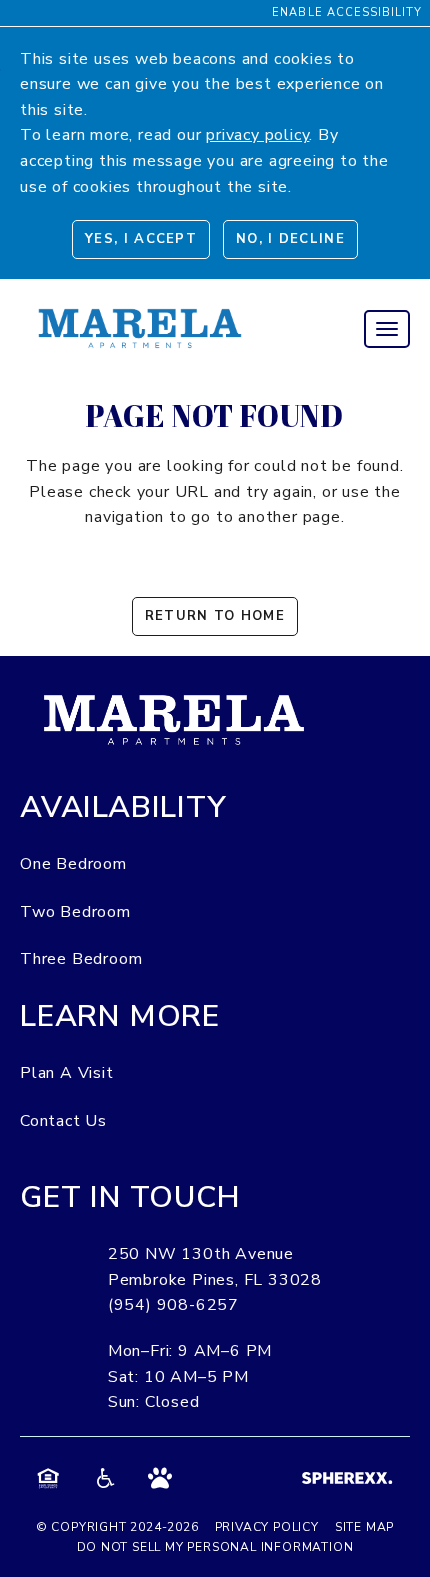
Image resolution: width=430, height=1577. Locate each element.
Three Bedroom (81, 959)
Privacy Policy (267, 1527)
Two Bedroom (75, 912)
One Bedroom (73, 864)
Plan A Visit (67, 1073)
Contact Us (63, 1121)
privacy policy (257, 135)
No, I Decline (290, 239)
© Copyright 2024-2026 (117, 1527)
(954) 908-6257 (173, 1305)
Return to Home (215, 616)
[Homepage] (140, 306)
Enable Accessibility (347, 12)
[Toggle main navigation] (387, 329)
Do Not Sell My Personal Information (215, 1547)
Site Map (364, 1527)
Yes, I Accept (141, 239)
